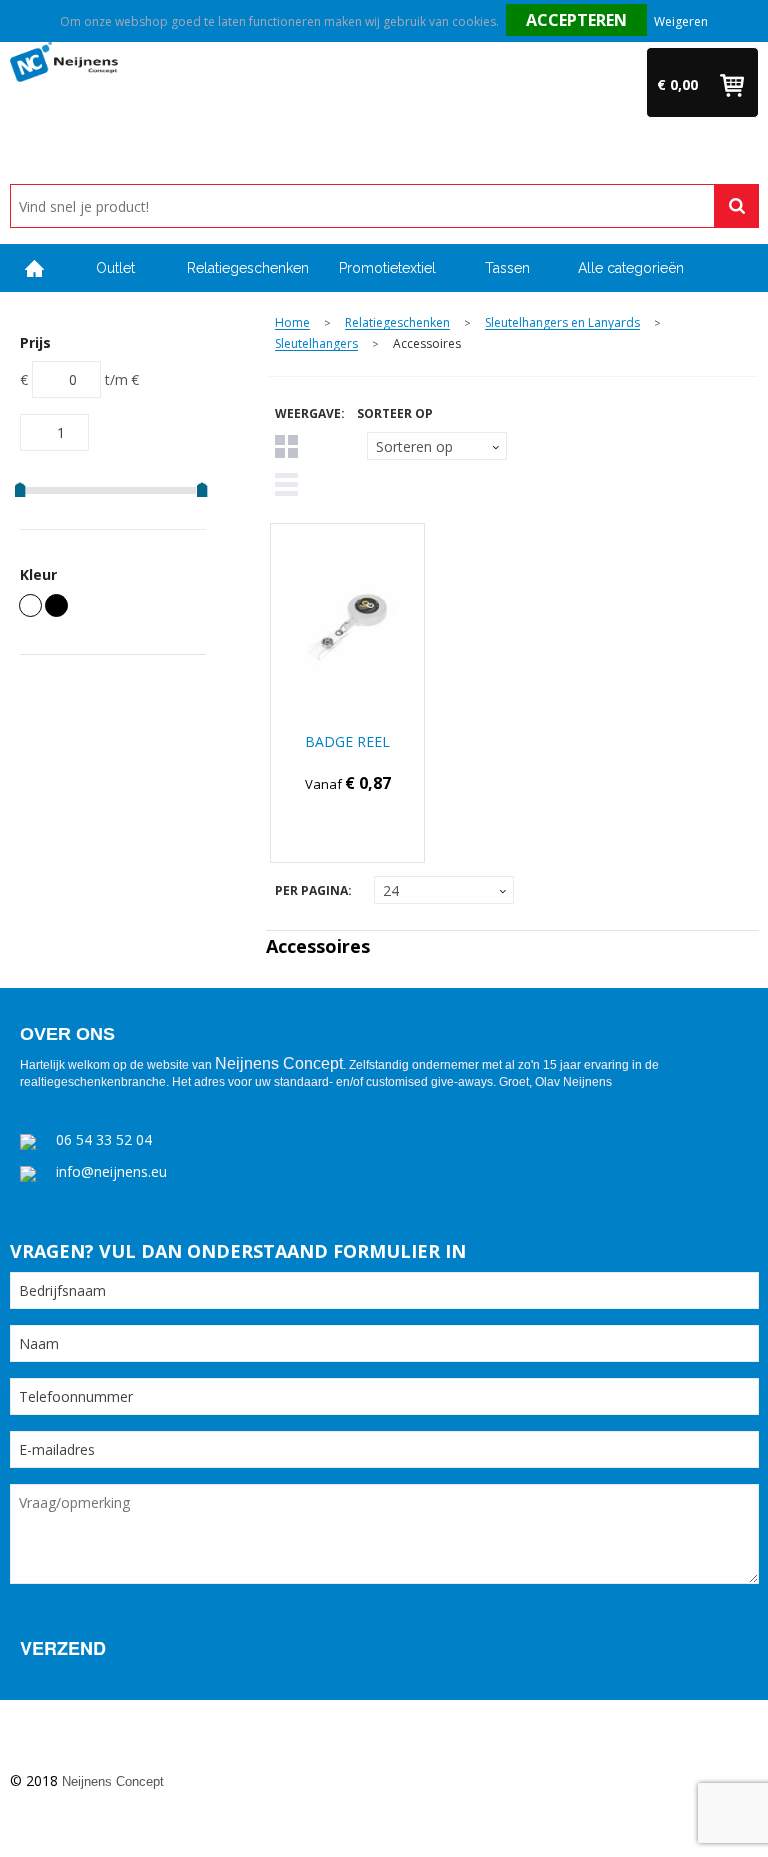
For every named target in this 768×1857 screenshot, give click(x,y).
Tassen (507, 268)
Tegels (286, 446)
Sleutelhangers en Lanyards (562, 323)
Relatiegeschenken (248, 268)
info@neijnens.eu (111, 1171)
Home (35, 268)
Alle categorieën (631, 268)
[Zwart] (56, 605)
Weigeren (681, 21)
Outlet (115, 268)
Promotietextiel (387, 268)
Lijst (286, 484)
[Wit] (30, 605)
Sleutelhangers (316, 344)
